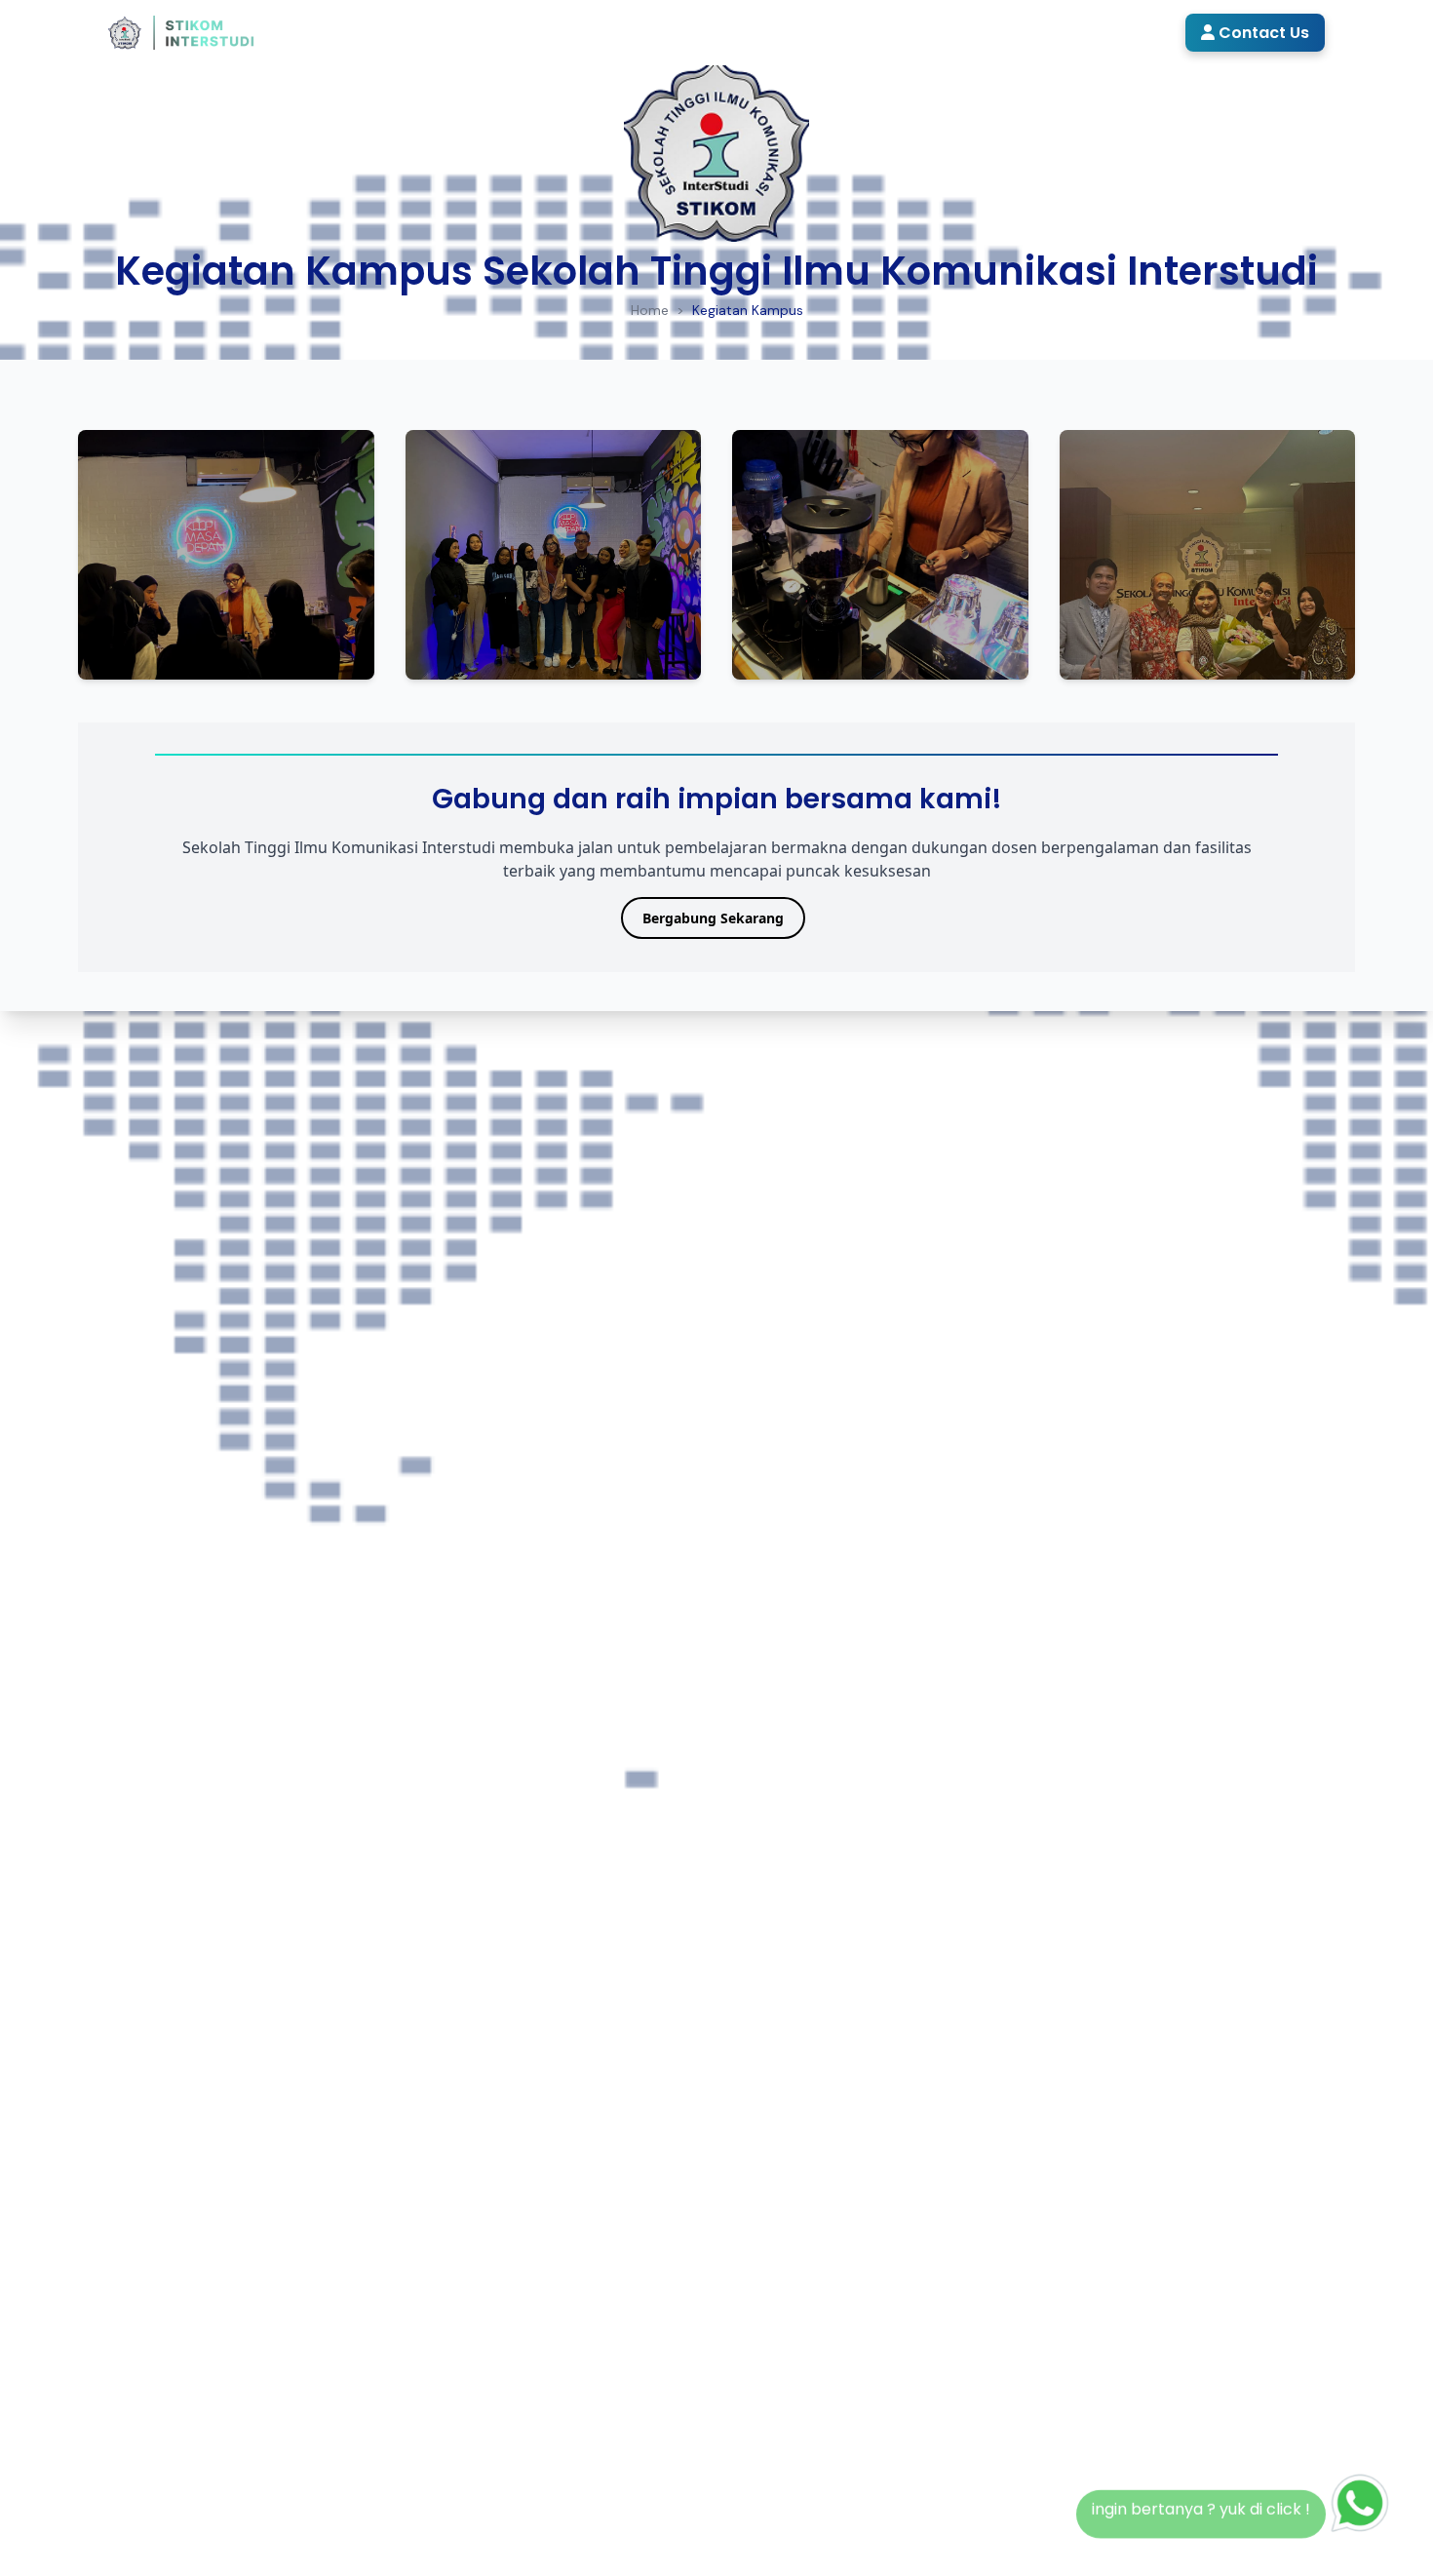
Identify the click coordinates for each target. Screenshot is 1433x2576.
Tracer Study (1108, 32)
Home (476, 32)
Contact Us (1262, 33)
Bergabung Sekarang (713, 918)
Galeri (1001, 32)
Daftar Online (782, 32)
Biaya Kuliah (898, 32)
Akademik (657, 32)
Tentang (551, 32)
